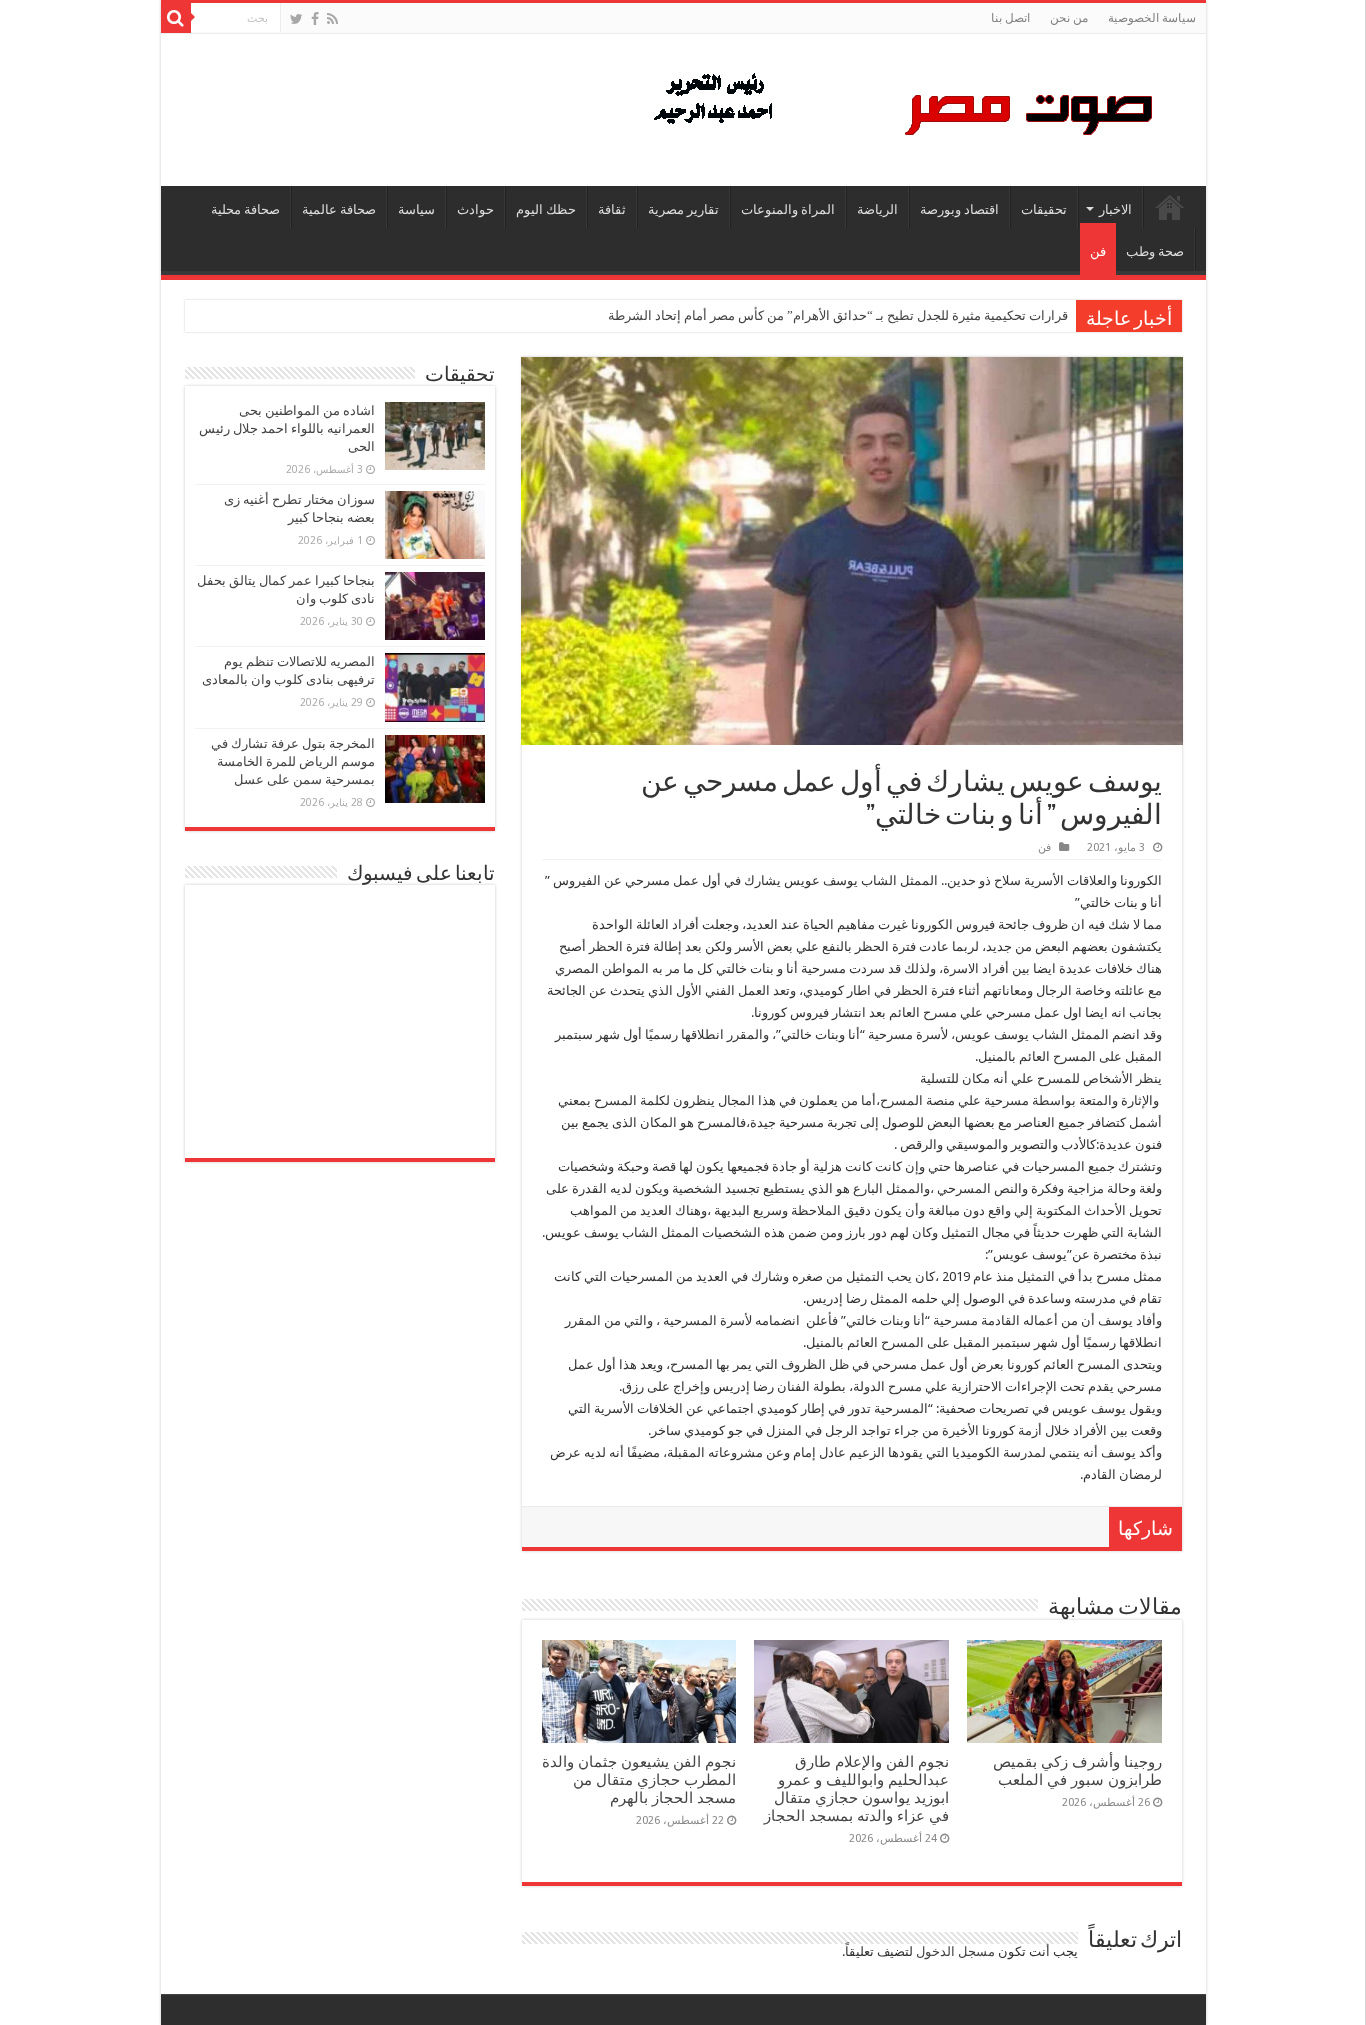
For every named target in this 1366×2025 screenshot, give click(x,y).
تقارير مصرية (683, 209)
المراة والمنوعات (788, 209)
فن (1098, 251)
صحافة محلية (245, 209)
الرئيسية (1170, 207)
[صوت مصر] (901, 106)
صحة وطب (1155, 251)
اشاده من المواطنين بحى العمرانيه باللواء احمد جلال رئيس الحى (287, 428)
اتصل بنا (1010, 18)
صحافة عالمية (339, 209)
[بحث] (176, 18)
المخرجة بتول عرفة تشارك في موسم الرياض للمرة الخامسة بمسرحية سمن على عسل (293, 761)
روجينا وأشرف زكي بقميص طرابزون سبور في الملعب (1077, 1771)
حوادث (475, 209)
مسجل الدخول (955, 1951)
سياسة (416, 209)
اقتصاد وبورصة (959, 209)
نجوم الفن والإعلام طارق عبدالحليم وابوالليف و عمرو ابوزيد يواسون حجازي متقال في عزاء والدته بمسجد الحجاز (856, 1789)
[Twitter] (296, 19)
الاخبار (1115, 209)
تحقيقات (1044, 209)
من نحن (1069, 18)
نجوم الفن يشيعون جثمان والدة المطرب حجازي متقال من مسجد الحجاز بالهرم (639, 1780)
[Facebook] (315, 19)
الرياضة (877, 209)
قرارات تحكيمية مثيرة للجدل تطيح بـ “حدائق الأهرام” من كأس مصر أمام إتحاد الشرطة (838, 315)
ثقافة (612, 209)
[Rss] (332, 19)
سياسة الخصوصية (1152, 18)
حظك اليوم (546, 209)
